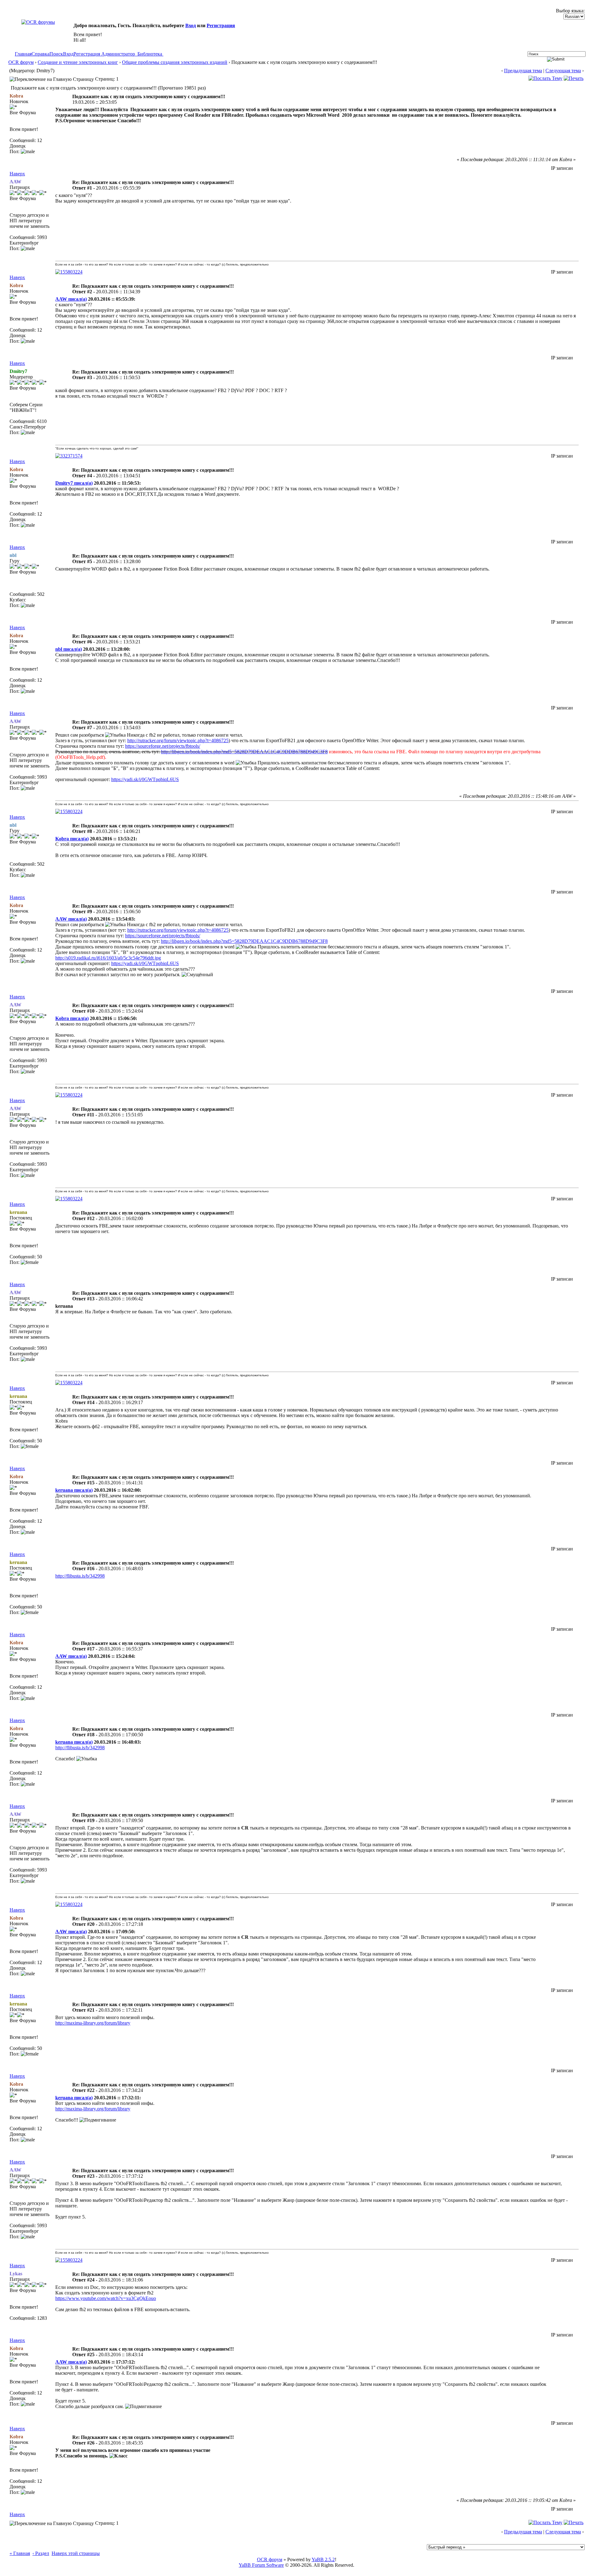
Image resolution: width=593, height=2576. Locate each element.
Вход (191, 25)
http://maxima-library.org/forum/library (93, 2023)
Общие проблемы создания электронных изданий (175, 62)
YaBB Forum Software (261, 2565)
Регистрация (221, 25)
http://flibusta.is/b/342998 (80, 1576)
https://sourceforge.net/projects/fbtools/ (163, 746)
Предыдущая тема (523, 71)
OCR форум (21, 62)
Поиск (56, 54)
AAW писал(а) (71, 299)
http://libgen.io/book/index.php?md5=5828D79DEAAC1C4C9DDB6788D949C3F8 (244, 752)
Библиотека (150, 54)
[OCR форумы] (38, 22)
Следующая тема (563, 71)
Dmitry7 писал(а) (74, 483)
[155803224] (69, 272)
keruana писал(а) (74, 1490)
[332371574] (69, 456)
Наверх (17, 174)
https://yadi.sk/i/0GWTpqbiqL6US (145, 779)
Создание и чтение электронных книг (78, 62)
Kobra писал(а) (72, 839)
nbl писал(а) (69, 649)
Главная (23, 54)
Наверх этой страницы (76, 2553)
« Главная (20, 2553)
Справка (40, 54)
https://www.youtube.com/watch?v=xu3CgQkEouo (106, 2298)
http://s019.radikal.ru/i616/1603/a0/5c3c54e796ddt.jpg (108, 958)
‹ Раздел (41, 2553)
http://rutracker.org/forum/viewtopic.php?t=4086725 (178, 740)
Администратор (118, 54)
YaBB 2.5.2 (323, 2559)
